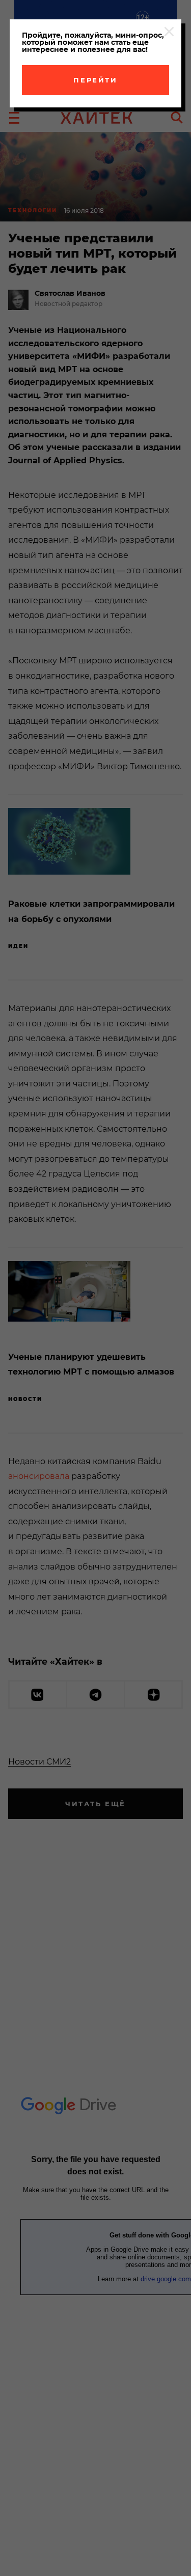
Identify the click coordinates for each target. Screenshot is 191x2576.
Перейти (95, 80)
